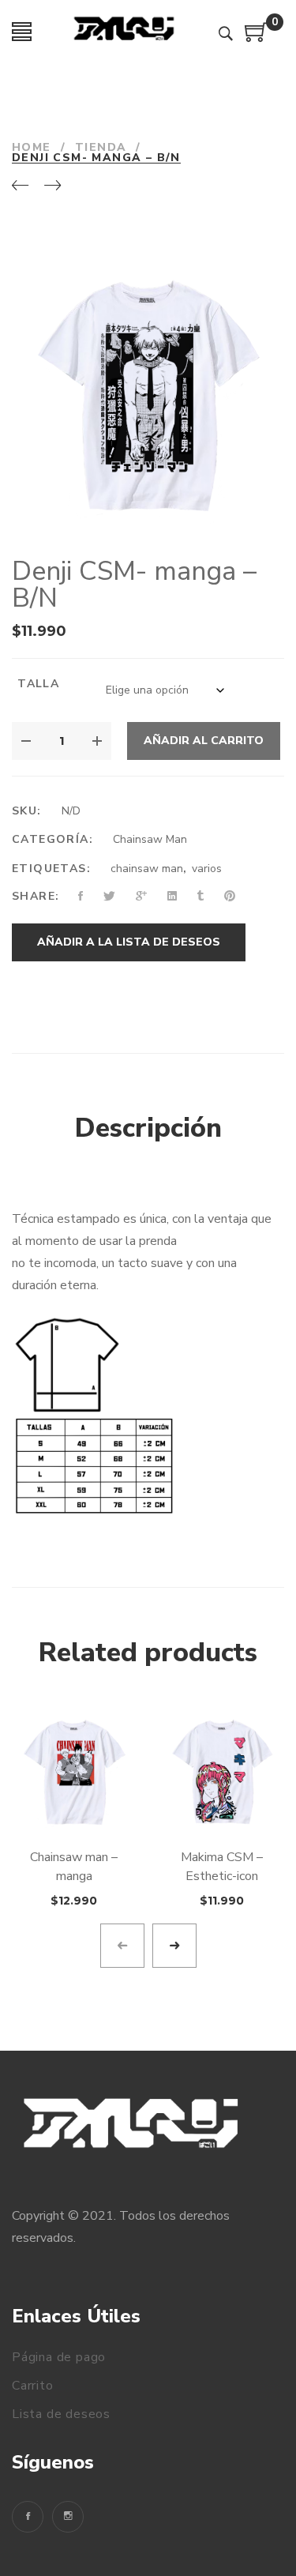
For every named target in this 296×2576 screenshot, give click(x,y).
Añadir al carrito (204, 741)
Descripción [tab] (148, 1128)
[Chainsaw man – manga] (74, 1772)
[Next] (52, 186)
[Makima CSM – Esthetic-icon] (223, 1772)
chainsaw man (147, 869)
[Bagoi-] (125, 32)
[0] (257, 38)
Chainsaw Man (150, 839)
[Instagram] (68, 2517)
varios (207, 869)
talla (38, 684)
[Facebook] (28, 2517)
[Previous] (20, 186)
